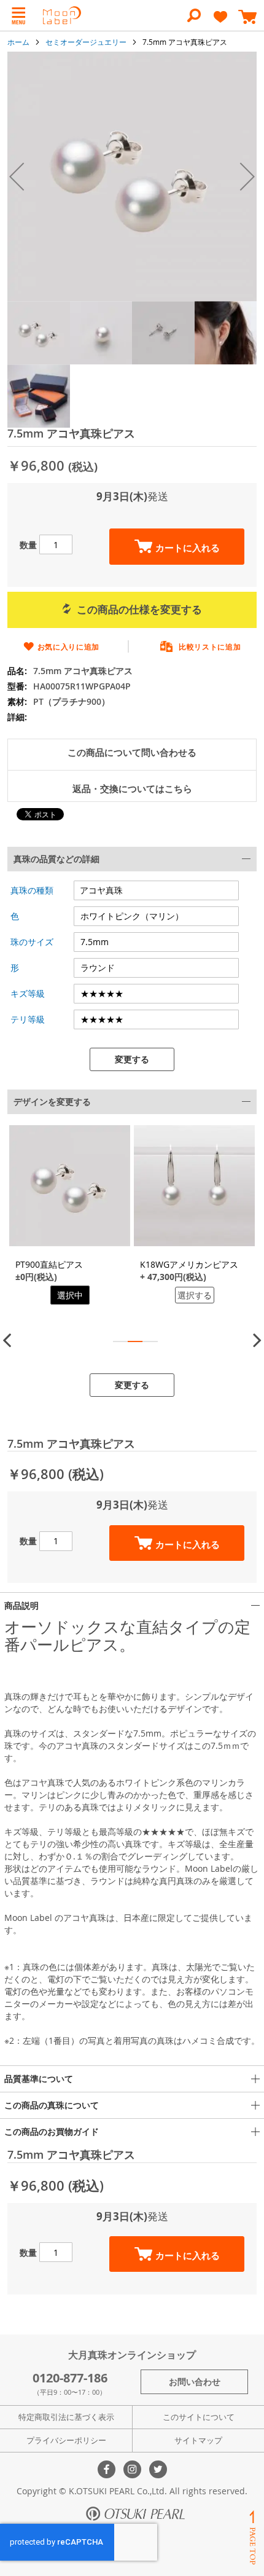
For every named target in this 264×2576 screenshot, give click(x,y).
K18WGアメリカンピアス (189, 1264)
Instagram (132, 2469)
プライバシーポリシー (66, 2440)
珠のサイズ (32, 942)
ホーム (18, 42)
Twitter (158, 2469)
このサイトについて (199, 2417)
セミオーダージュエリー (86, 42)
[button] (17, 177)
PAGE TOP (252, 2538)
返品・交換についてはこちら (132, 789)
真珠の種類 (32, 890)
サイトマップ (198, 2440)
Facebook (107, 2469)
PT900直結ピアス (49, 1264)
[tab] (132, 959)
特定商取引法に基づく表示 (66, 2417)
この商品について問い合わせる (132, 752)
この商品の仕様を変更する (139, 609)
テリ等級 (28, 1019)
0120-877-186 (70, 2378)
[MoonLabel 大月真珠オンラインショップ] (62, 15)
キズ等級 (28, 993)
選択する (195, 1295)
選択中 (70, 1295)
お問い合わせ (195, 2382)
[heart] (220, 22)
